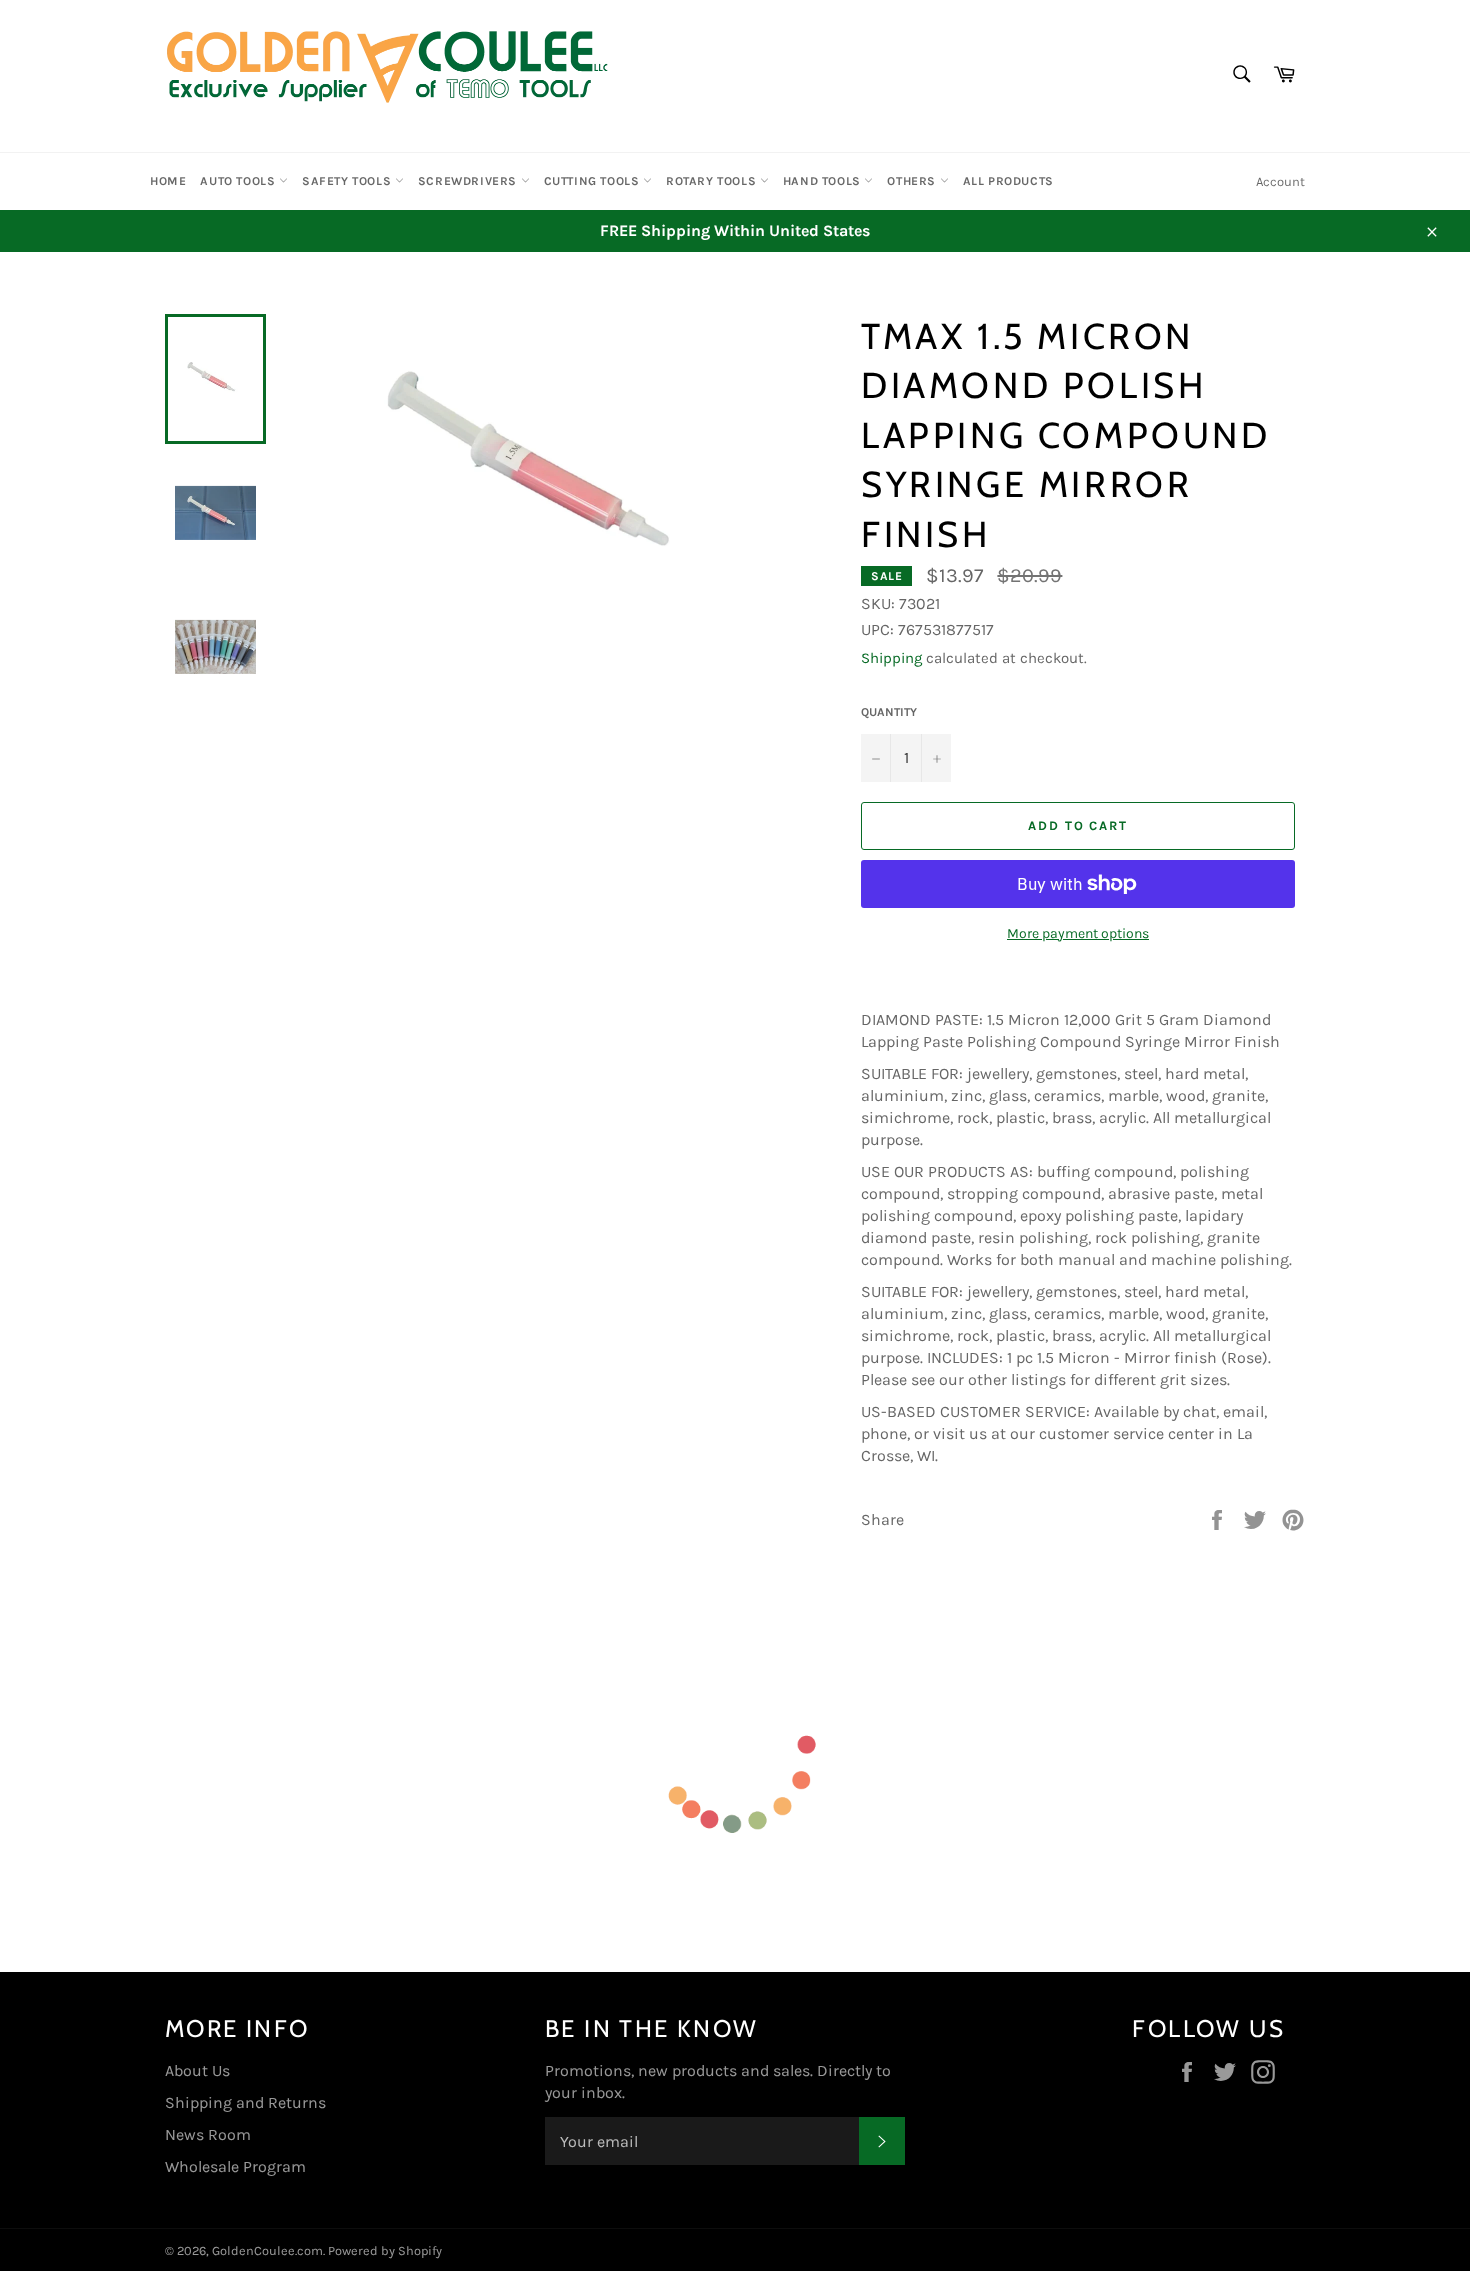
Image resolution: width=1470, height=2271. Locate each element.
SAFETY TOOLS (348, 181)
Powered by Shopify (385, 2250)
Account (1280, 181)
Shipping (891, 658)
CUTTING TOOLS (593, 181)
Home (168, 181)
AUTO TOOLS (239, 181)
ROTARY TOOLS (713, 181)
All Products (1008, 181)
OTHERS (913, 181)
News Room (208, 2134)
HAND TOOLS (824, 181)
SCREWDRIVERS (469, 181)
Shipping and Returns (245, 2102)
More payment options (1078, 933)
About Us (197, 2070)
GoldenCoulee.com (267, 2250)
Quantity (889, 712)
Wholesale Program (235, 2166)
